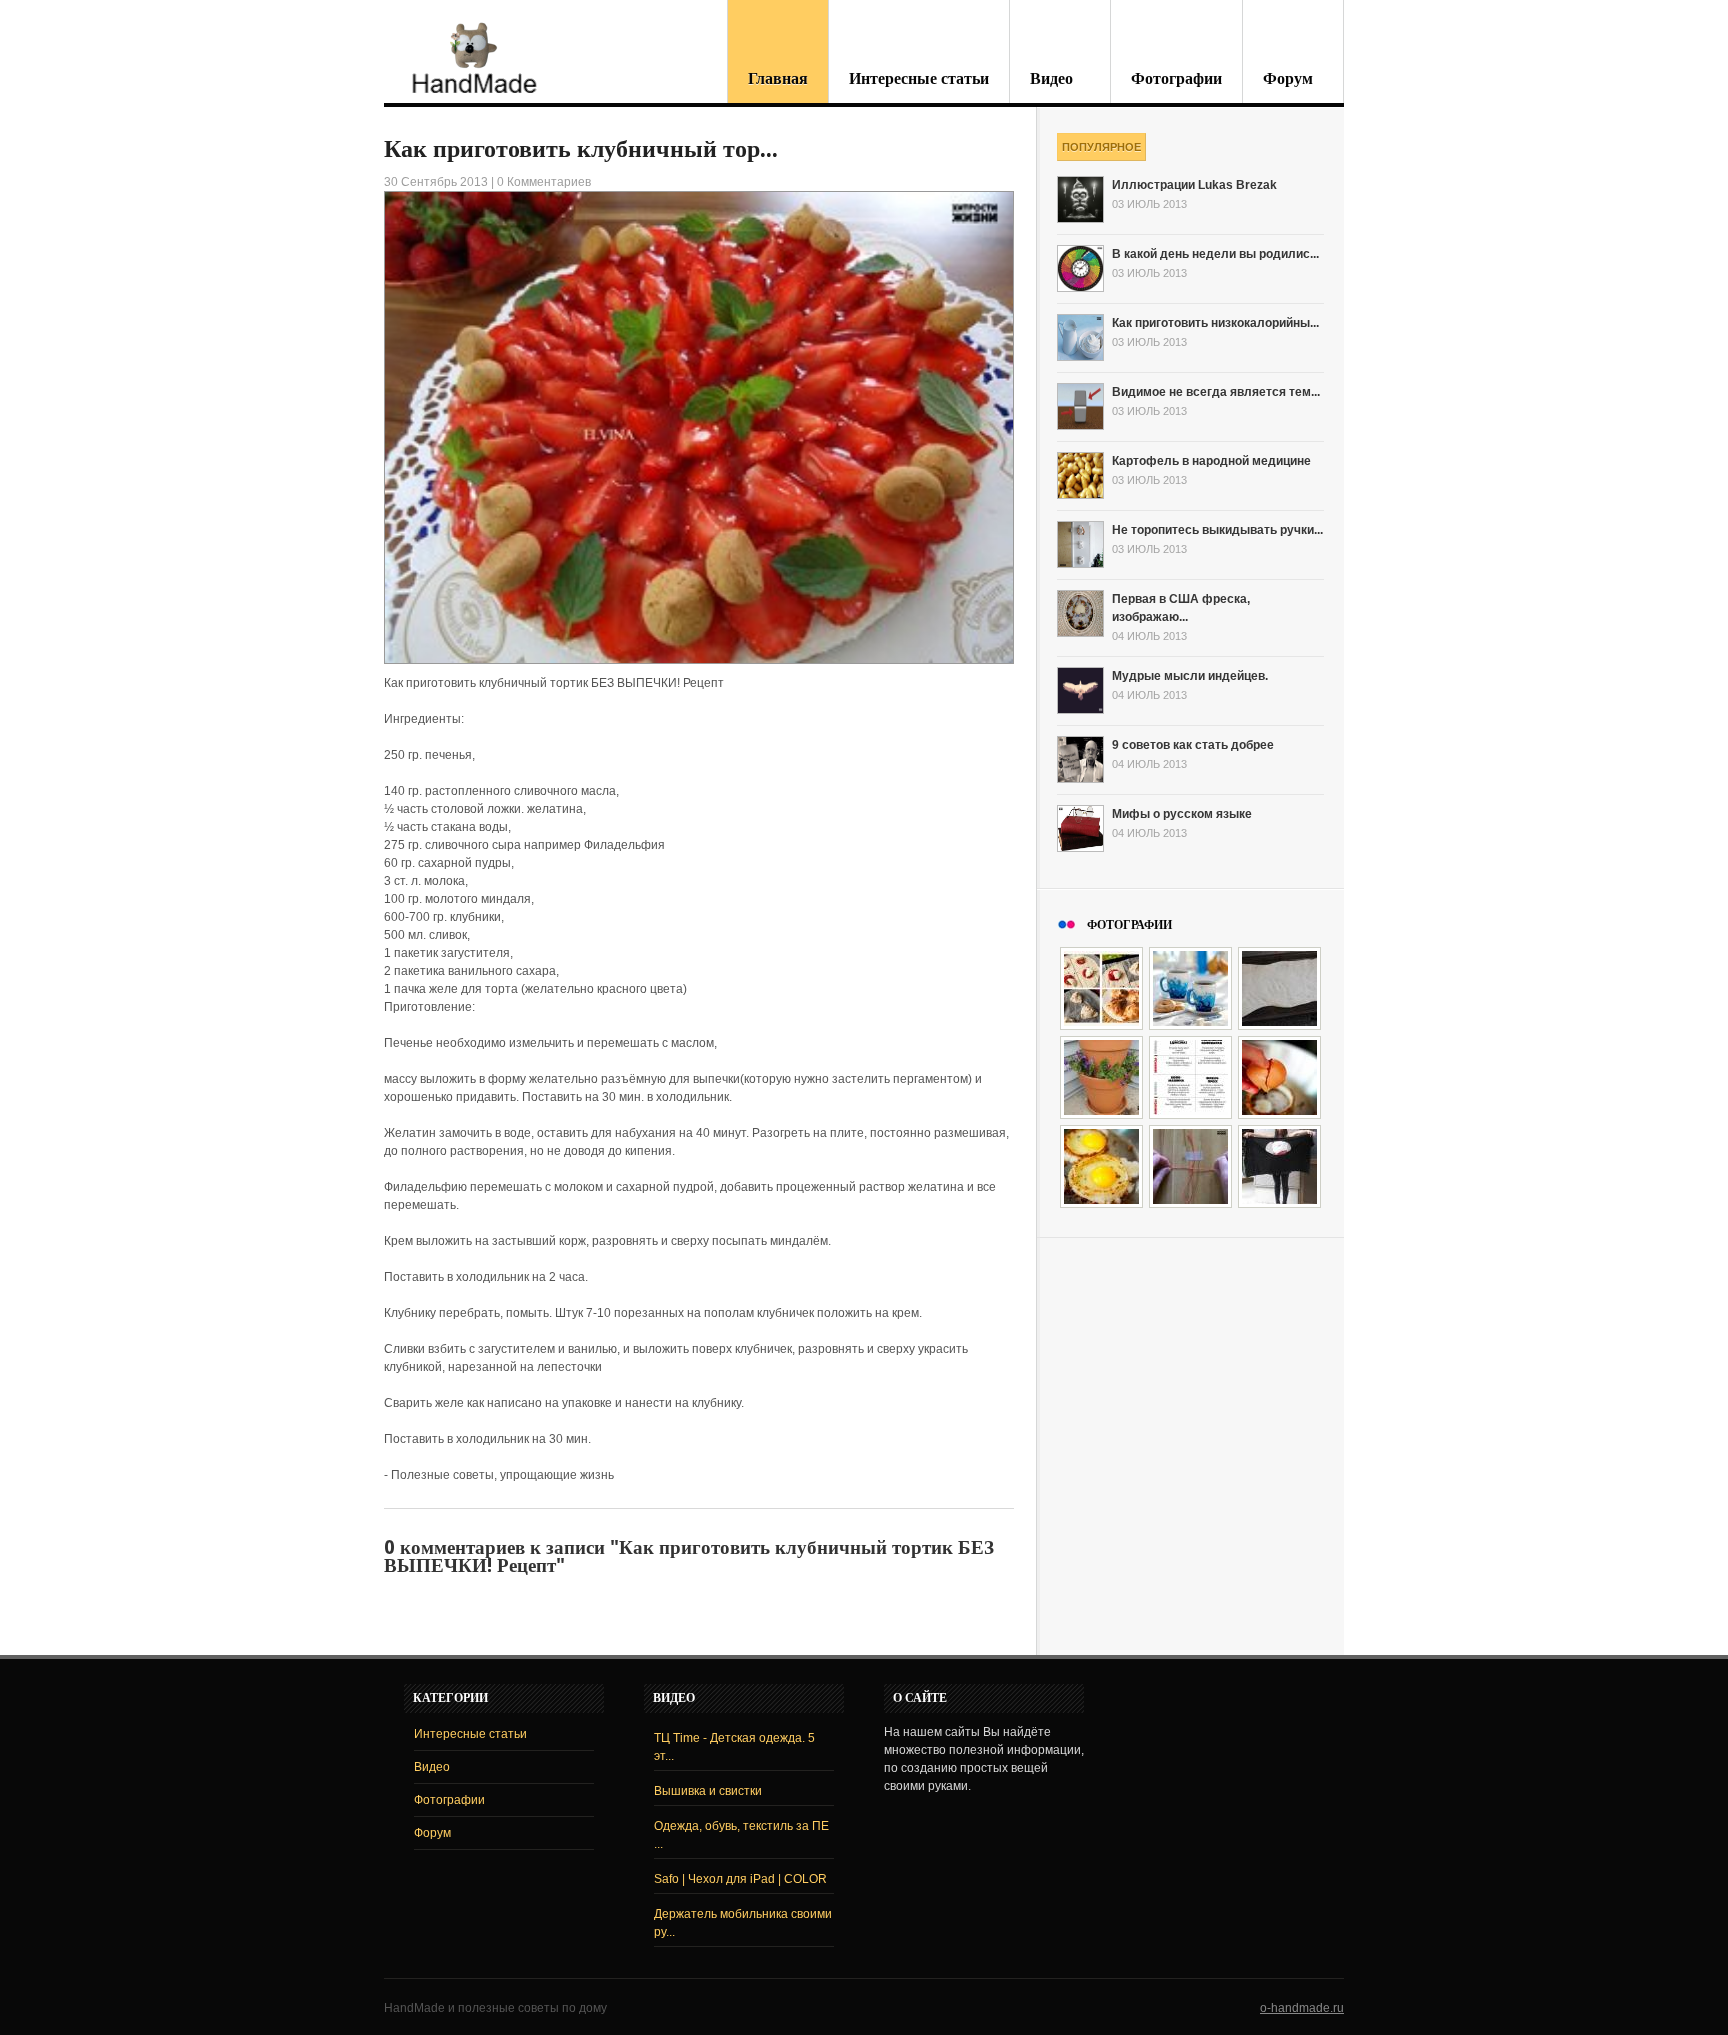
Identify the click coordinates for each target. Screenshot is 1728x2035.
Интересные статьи (919, 78)
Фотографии (1176, 78)
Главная (778, 78)
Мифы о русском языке (1182, 814)
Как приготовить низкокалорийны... (1215, 323)
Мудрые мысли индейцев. (1190, 676)
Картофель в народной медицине (1211, 461)
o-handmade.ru (1302, 2008)
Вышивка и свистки (708, 1791)
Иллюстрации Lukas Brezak (1194, 185)
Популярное (1101, 147)
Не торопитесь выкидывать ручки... (1217, 530)
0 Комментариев (544, 182)
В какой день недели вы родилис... (1215, 254)
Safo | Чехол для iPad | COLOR (740, 1879)
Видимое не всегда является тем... (1216, 392)
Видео (1051, 78)
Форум (1288, 78)
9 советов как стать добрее (1193, 745)
